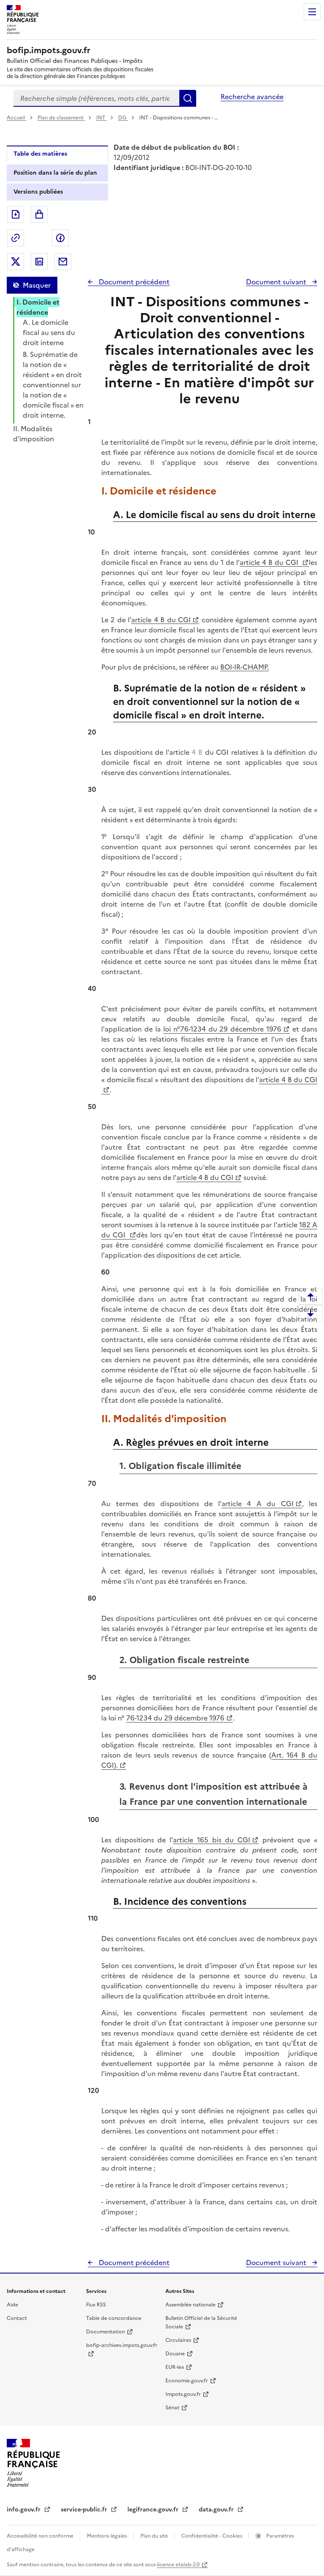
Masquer (37, 285)
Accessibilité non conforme (41, 2536)
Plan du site (155, 2536)
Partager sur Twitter (16, 262)
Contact (17, 2318)
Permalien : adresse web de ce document (16, 238)
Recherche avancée (252, 97)
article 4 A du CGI (258, 1504)
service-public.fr (85, 2510)
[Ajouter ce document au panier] (39, 214)
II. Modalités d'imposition (34, 434)
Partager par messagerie (63, 262)
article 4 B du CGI (270, 562)
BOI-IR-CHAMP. (244, 667)
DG (123, 118)
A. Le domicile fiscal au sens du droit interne (49, 332)
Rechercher (188, 98)
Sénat (172, 2408)
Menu (312, 12)
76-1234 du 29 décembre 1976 (175, 1718)
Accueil (16, 118)
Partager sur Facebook (60, 238)
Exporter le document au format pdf (16, 214)
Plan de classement (61, 118)
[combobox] (96, 98)
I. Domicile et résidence (38, 307)
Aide (12, 2305)
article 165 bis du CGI (212, 1840)
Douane (175, 2354)
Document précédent (133, 282)
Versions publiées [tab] (38, 192)
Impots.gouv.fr (183, 2394)
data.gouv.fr (217, 2510)
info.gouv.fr (24, 2510)
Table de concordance (114, 2318)
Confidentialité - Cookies (212, 2536)
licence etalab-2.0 (178, 2565)
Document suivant (277, 282)
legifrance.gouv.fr (154, 2510)
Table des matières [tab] (40, 154)
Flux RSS (96, 2305)
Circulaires (178, 2340)
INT (101, 118)
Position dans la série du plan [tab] (55, 173)
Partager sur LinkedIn (39, 262)
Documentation (105, 2332)
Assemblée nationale (190, 2305)
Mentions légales (108, 2536)
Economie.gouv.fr (187, 2381)
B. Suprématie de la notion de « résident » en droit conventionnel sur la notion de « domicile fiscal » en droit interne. (53, 385)
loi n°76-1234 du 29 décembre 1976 (223, 1029)
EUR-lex (175, 2367)
